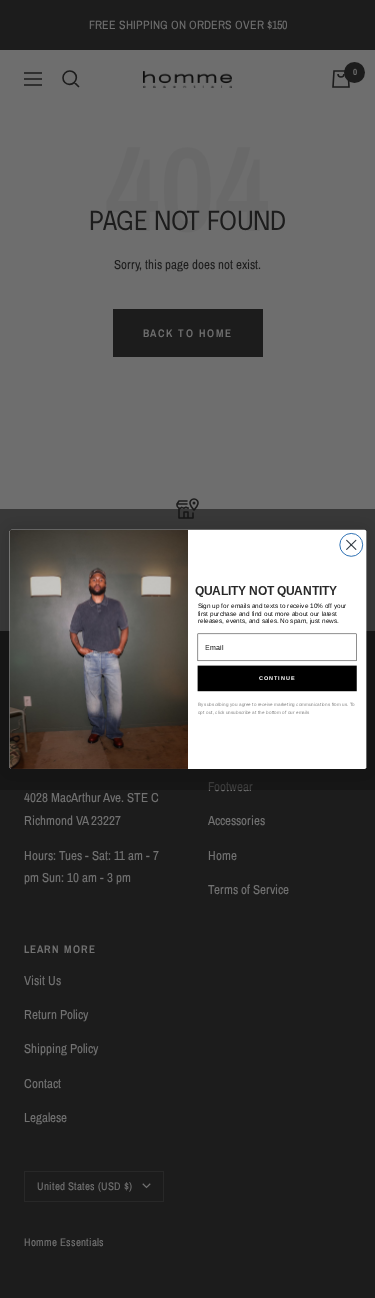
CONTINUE (277, 678)
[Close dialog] (350, 544)
